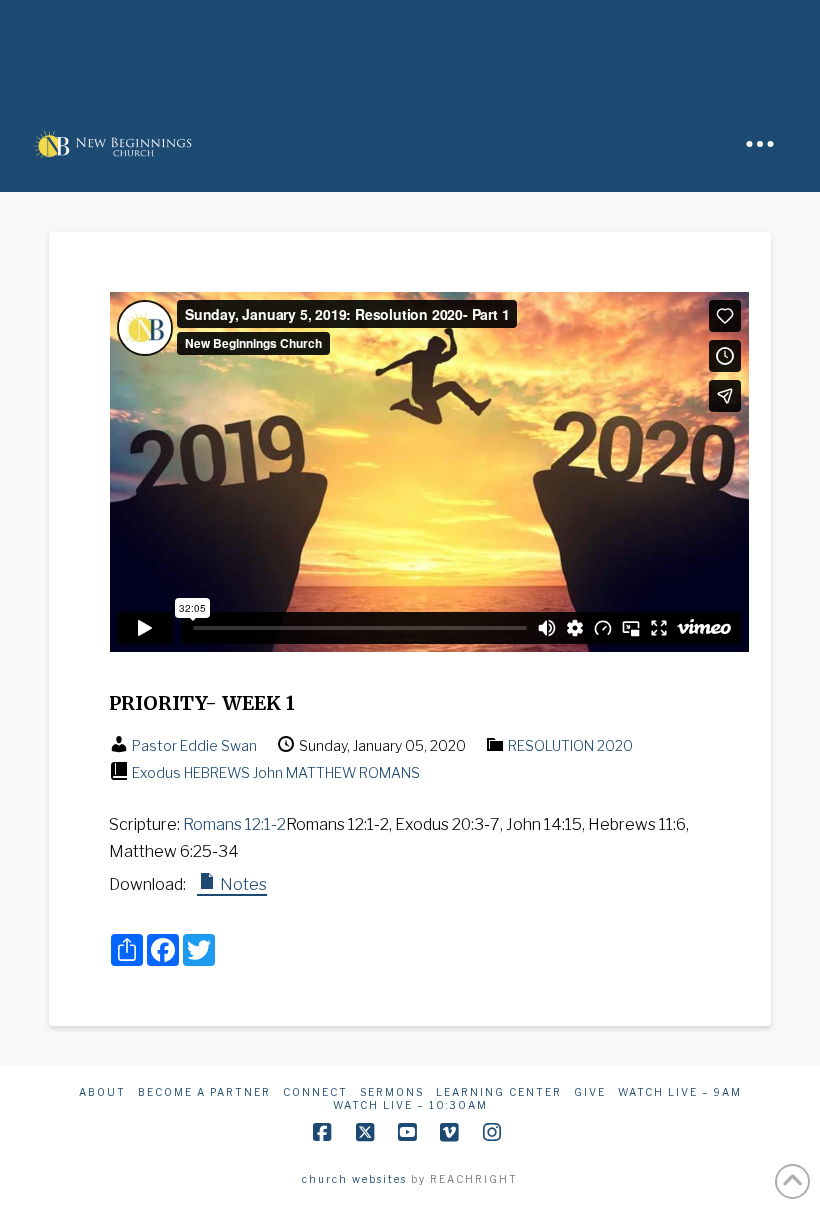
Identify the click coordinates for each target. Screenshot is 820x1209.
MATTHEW (321, 772)
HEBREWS (217, 772)
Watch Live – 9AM (680, 1092)
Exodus (156, 772)
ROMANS (389, 772)
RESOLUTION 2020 (570, 745)
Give (590, 1092)
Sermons (392, 1092)
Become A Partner (204, 1092)
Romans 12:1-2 (234, 824)
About (102, 1092)
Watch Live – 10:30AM (410, 1105)
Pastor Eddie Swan (194, 745)
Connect (315, 1092)
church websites (354, 1179)
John (268, 772)
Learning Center (499, 1092)
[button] (760, 144)
